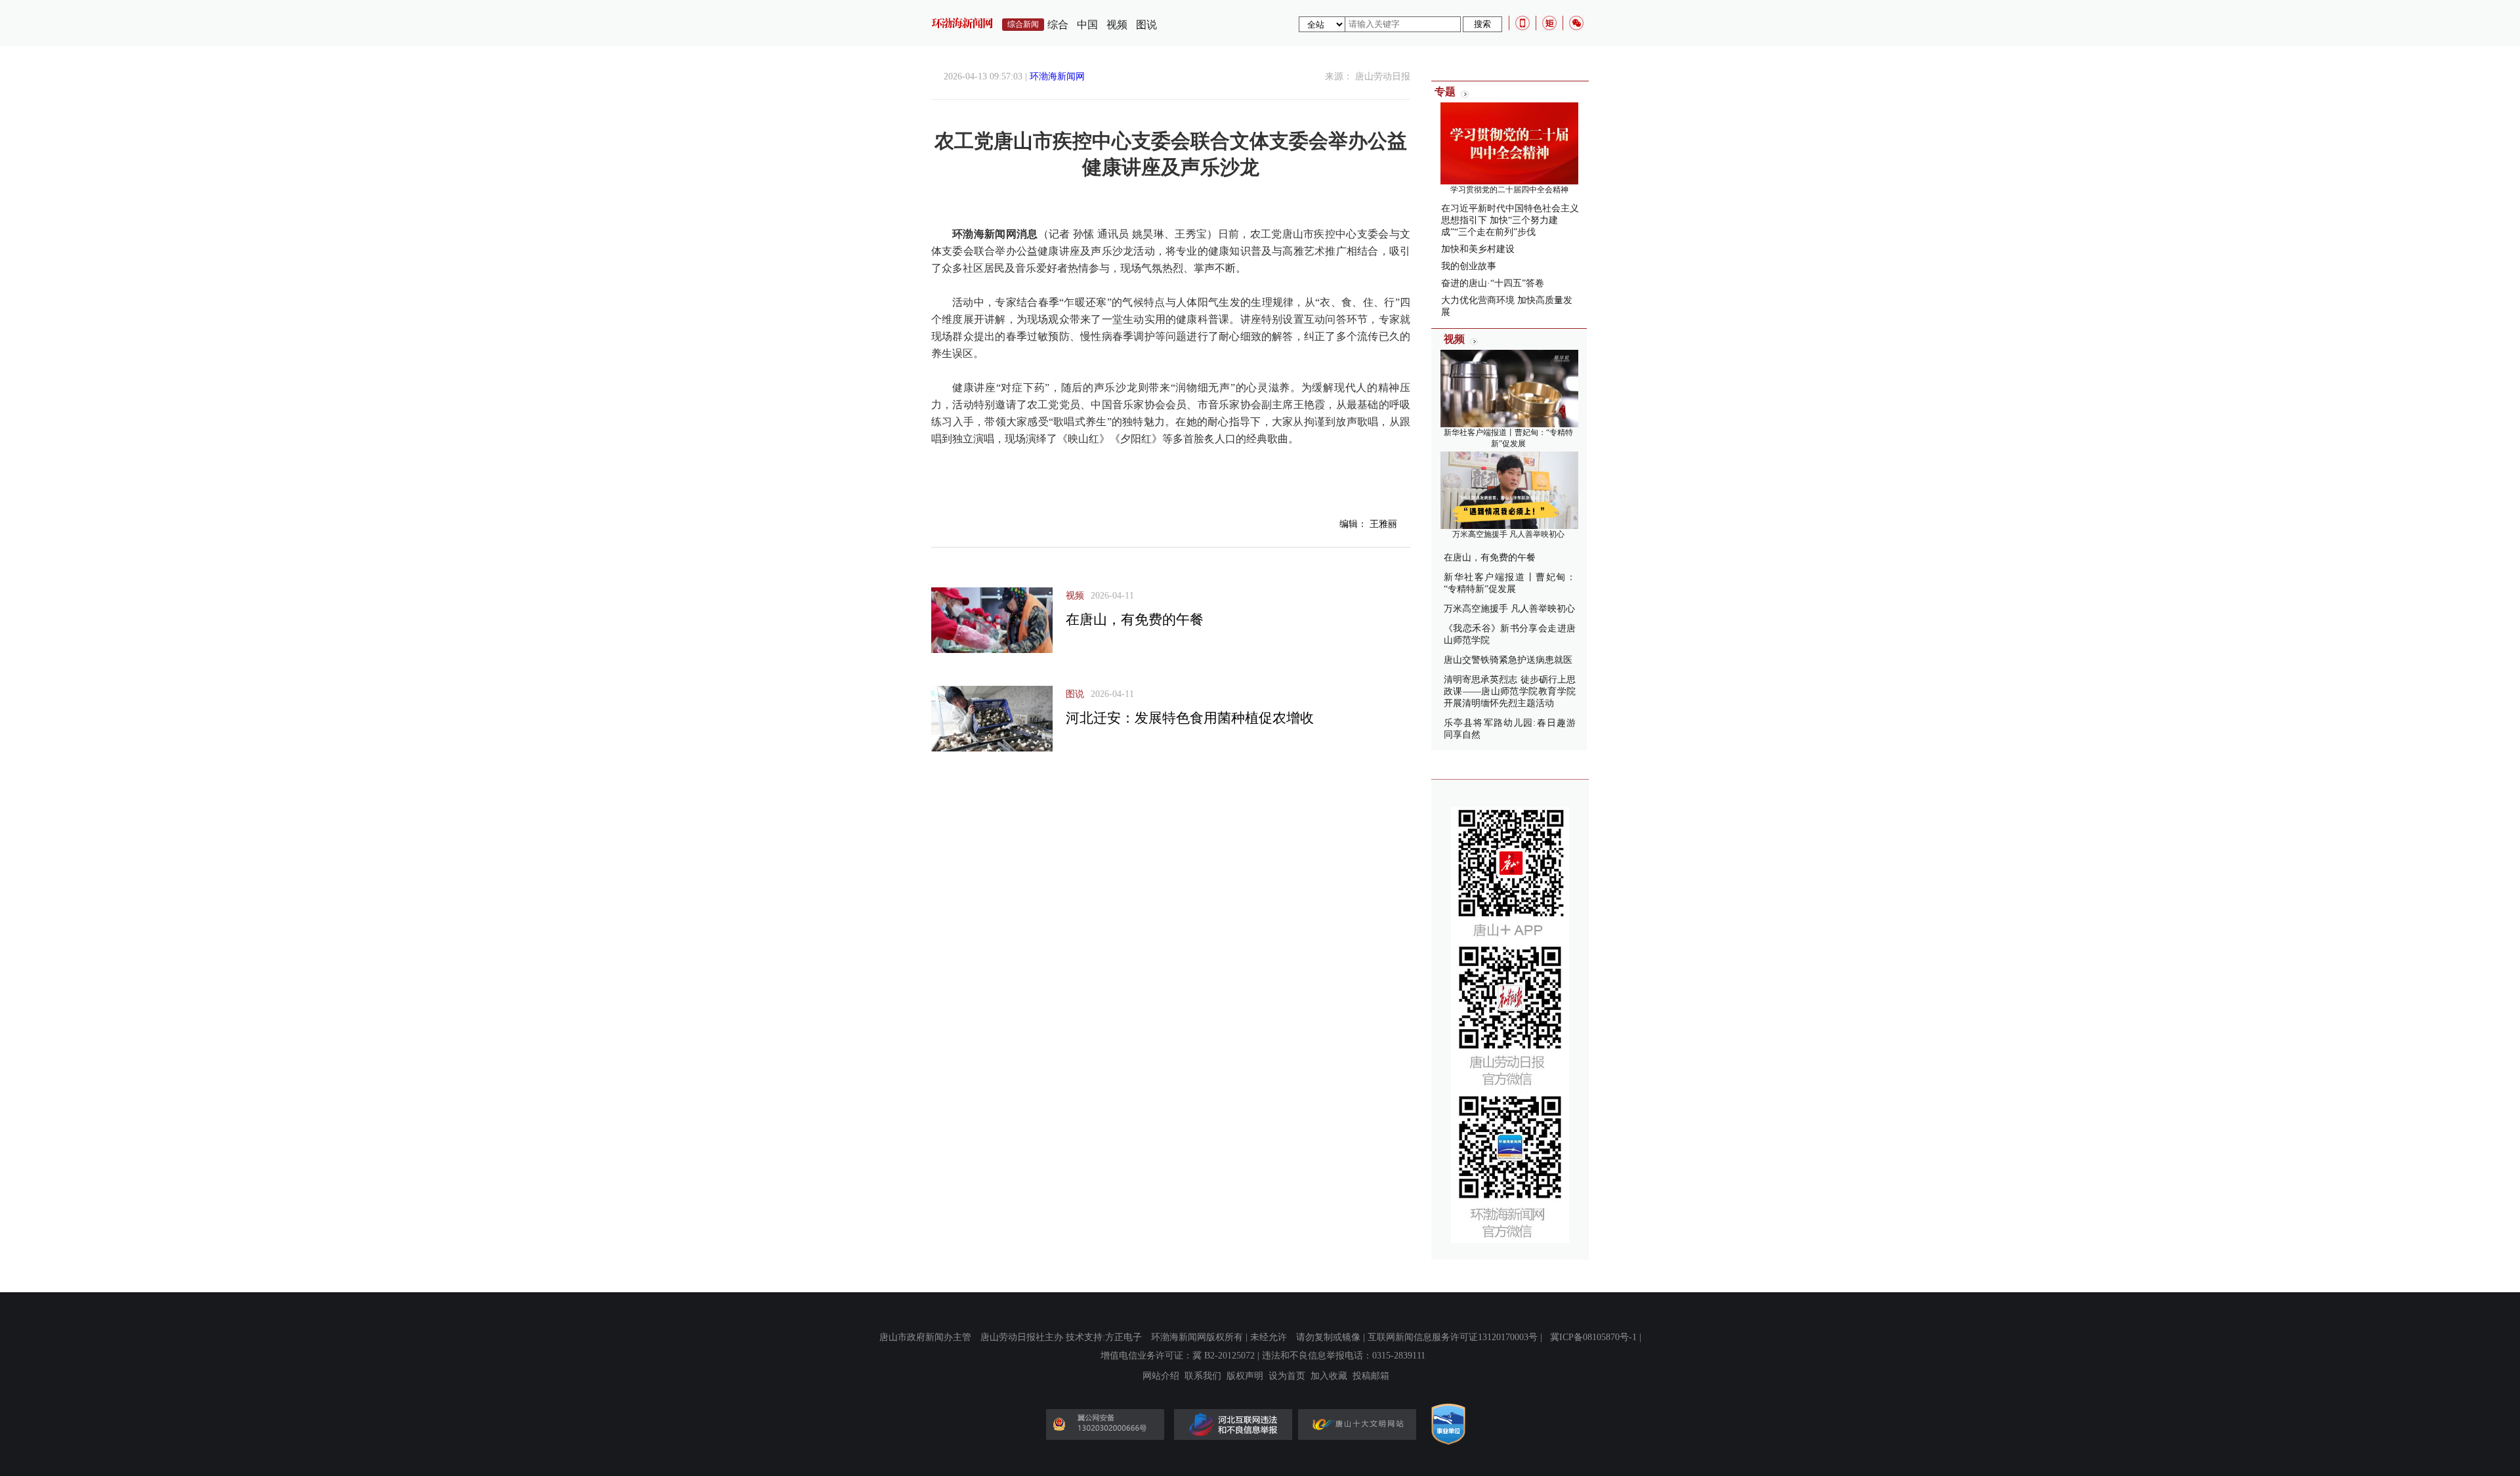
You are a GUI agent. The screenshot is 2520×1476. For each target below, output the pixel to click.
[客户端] (1522, 23)
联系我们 (1203, 1376)
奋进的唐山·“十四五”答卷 (1493, 283)
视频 (1117, 25)
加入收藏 (1329, 1376)
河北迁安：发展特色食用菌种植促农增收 (1190, 718)
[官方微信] (1576, 23)
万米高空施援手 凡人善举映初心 (1508, 534)
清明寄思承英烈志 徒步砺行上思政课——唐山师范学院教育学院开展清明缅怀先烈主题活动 (1510, 691)
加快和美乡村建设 (1478, 249)
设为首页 (1287, 1376)
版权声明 (1245, 1376)
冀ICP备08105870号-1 (1593, 1337)
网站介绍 (1161, 1376)
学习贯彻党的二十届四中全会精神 (1509, 190)
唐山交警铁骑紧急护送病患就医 (1508, 660)
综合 (1058, 25)
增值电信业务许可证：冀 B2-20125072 (1178, 1356)
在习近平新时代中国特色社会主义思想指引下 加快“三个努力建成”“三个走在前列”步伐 (1510, 220)
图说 (1146, 25)
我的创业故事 (1469, 266)
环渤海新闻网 (1057, 76)
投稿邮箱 (1371, 1376)
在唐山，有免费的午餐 (1135, 620)
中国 (1087, 25)
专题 (1445, 92)
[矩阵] (1549, 23)
